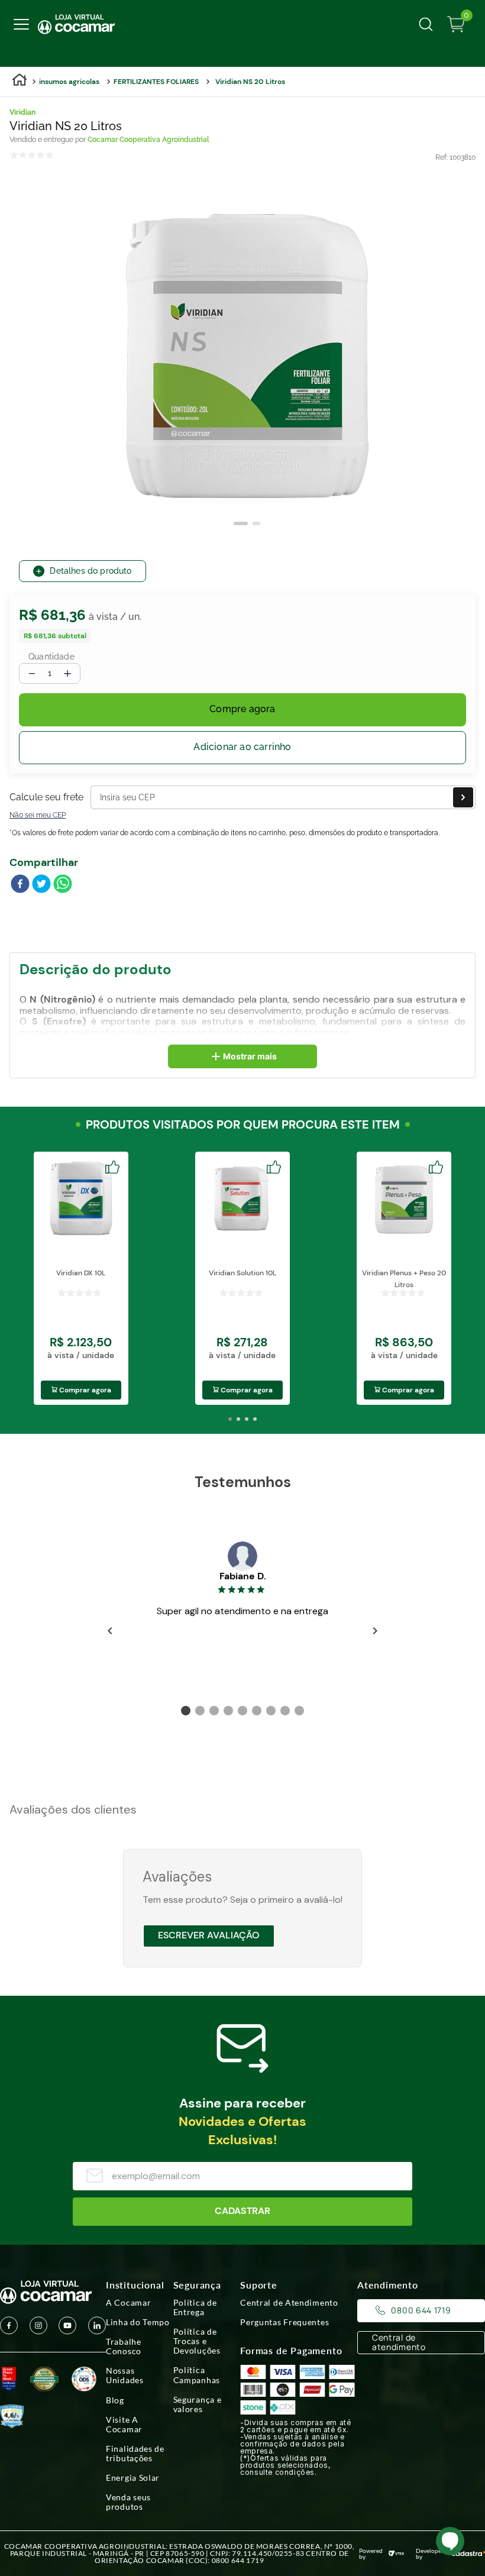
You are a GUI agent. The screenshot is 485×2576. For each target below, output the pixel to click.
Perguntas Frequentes (284, 2322)
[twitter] (41, 885)
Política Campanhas (197, 2375)
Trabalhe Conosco (124, 2346)
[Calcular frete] (463, 797)
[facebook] (20, 885)
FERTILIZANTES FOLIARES (156, 82)
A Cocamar (128, 2303)
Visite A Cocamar (124, 2425)
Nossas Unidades (125, 2375)
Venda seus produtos (128, 2502)
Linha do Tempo (138, 2322)
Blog (115, 2400)
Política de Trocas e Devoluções (197, 2341)
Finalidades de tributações (135, 2454)
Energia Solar (133, 2478)
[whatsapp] (63, 885)
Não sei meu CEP (38, 815)
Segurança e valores (198, 2404)
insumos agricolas (69, 82)
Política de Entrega (195, 2307)
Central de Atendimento (289, 2303)
